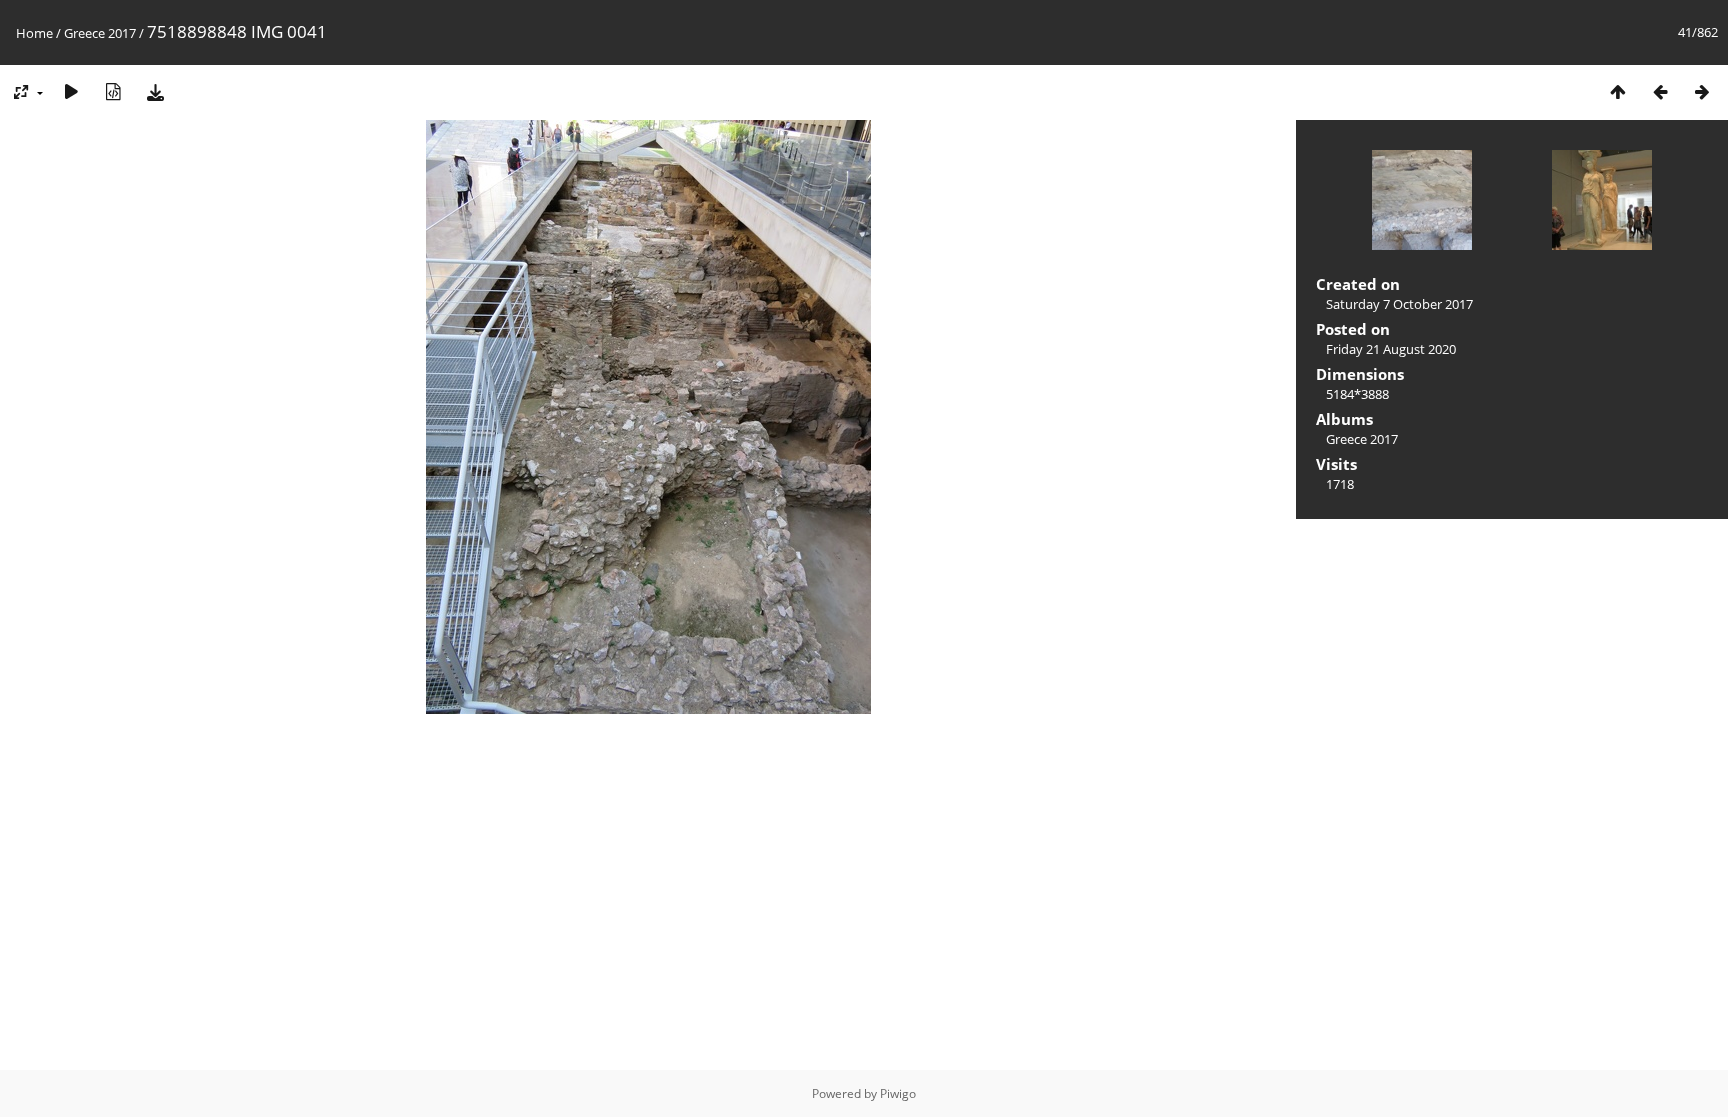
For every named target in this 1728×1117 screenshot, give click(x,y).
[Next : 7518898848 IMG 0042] (1702, 91)
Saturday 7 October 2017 (1399, 304)
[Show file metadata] (113, 91)
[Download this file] (155, 91)
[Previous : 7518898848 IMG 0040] (1660, 91)
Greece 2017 (100, 33)
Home (34, 33)
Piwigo (898, 1093)
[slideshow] (71, 91)
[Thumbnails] (1618, 91)
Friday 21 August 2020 (1391, 349)
